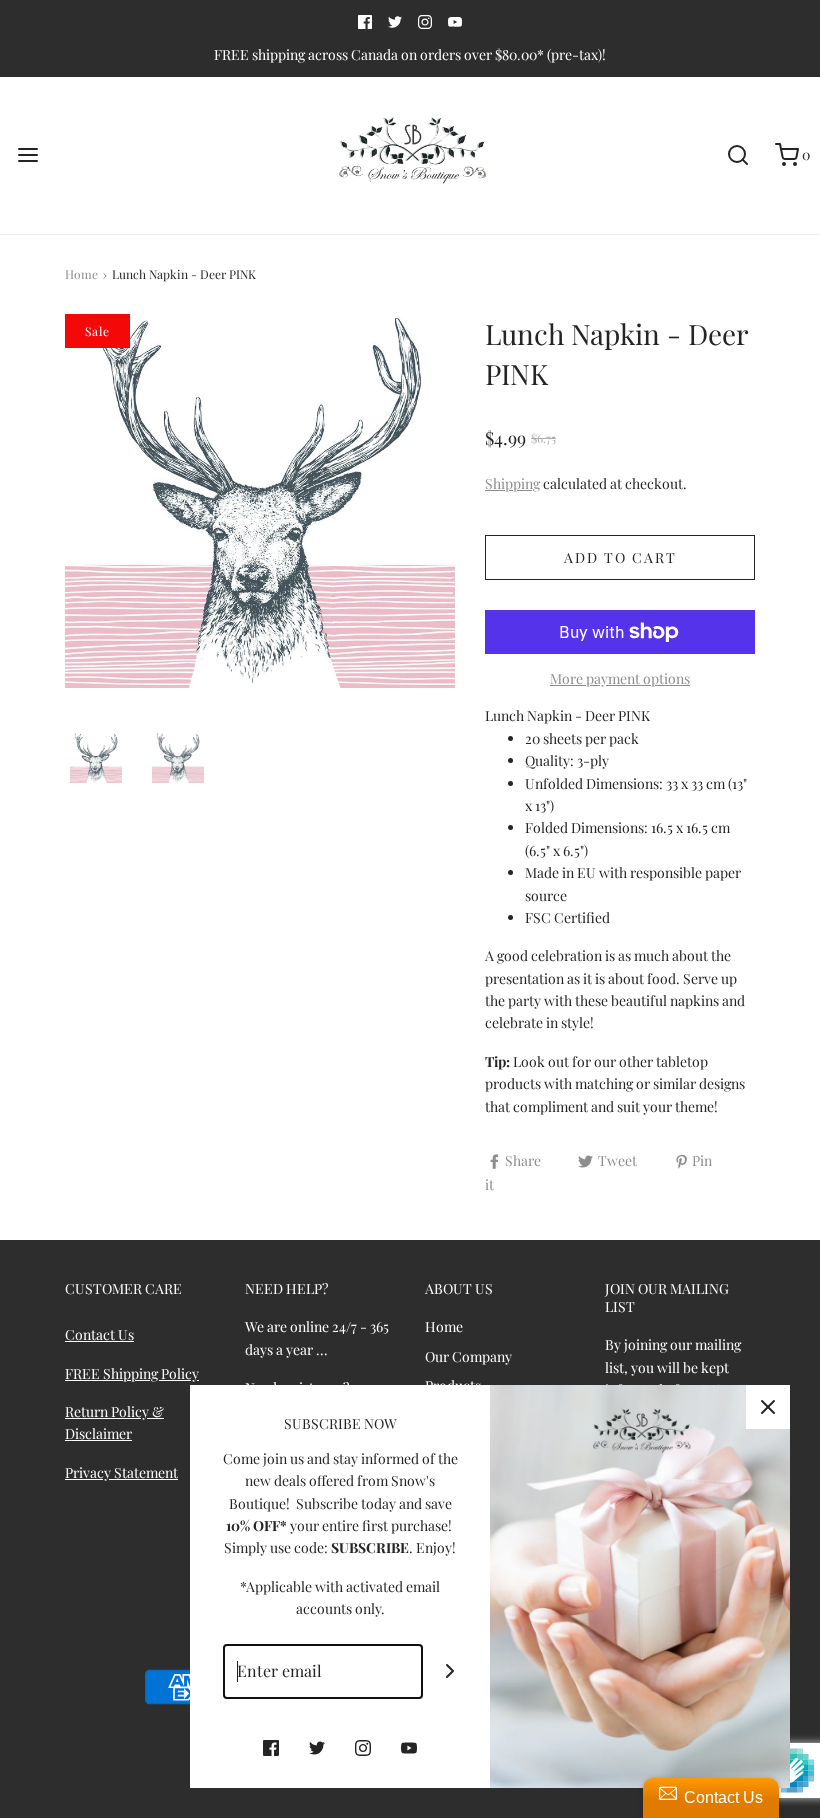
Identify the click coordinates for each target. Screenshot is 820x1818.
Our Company (468, 1356)
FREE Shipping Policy (132, 1373)
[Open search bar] (737, 155)
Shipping (512, 483)
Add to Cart (620, 557)
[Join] (450, 1671)
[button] (96, 758)
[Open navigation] (27, 155)
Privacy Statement (121, 1472)
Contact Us (99, 1334)
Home (81, 274)
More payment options (620, 678)
